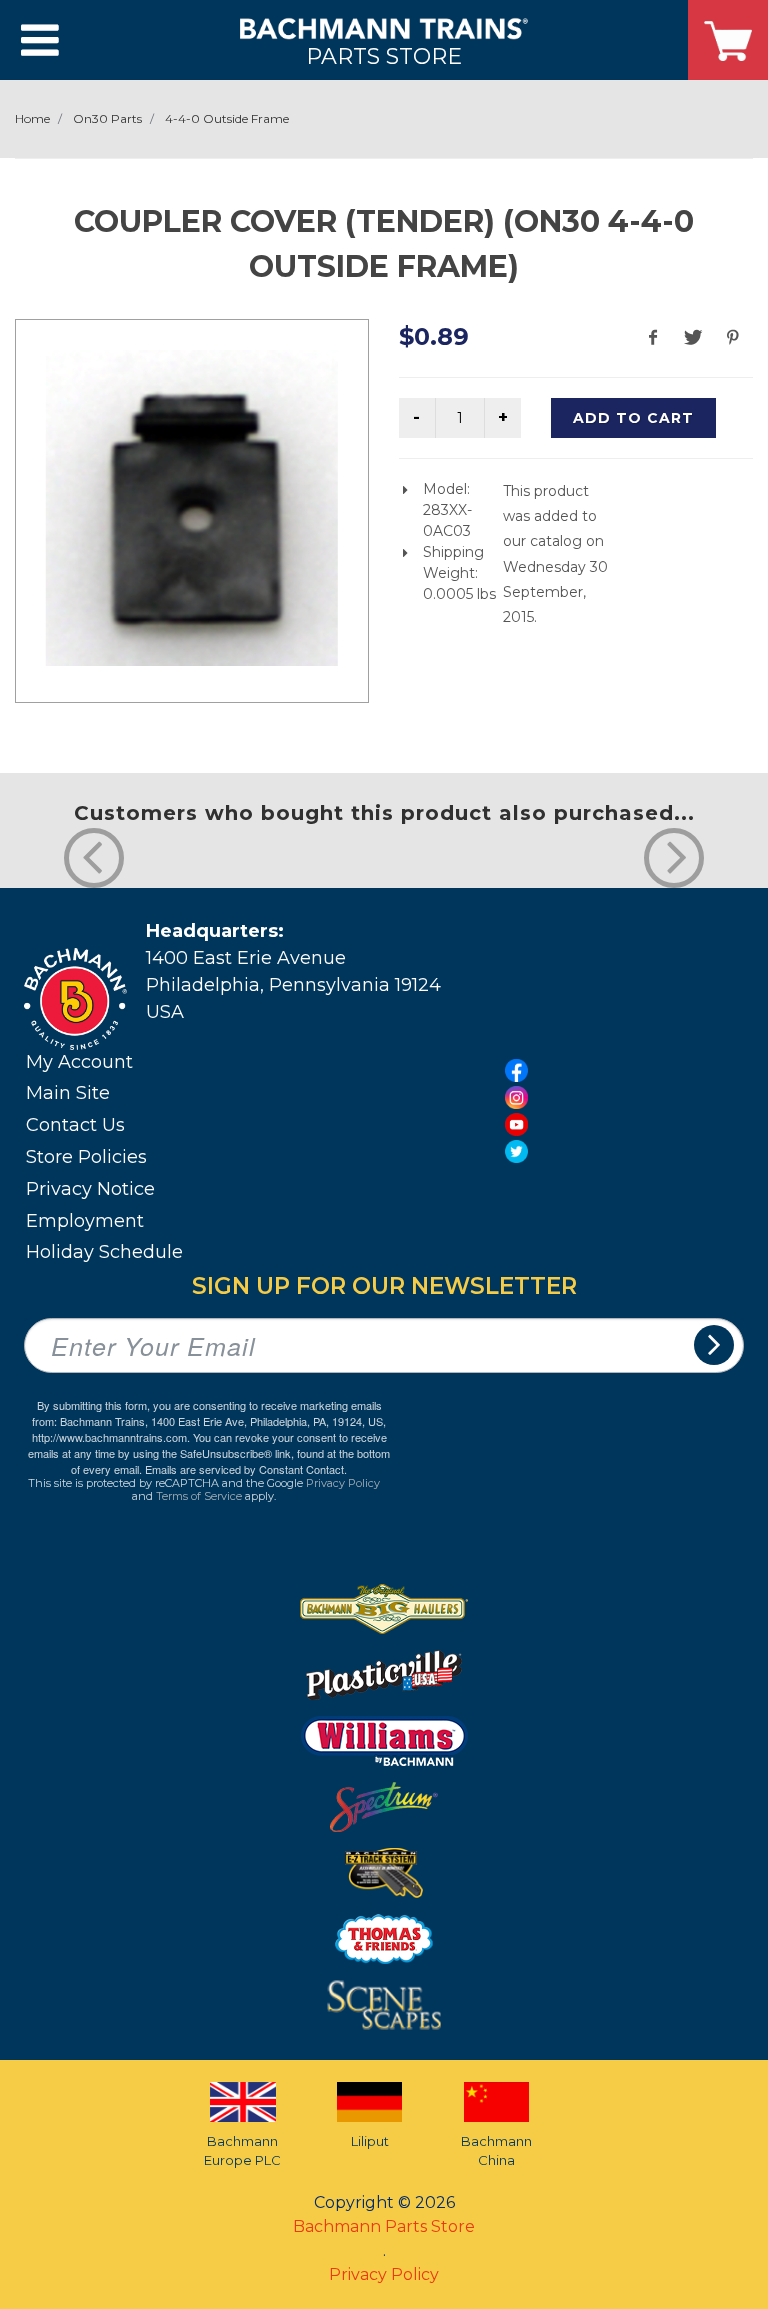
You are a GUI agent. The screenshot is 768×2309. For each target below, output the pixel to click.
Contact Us (75, 1125)
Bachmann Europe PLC (242, 2151)
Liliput (370, 2141)
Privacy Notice (90, 1189)
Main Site (68, 1093)
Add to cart (633, 418)
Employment (85, 1221)
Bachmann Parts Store (384, 2226)
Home (32, 118)
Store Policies (86, 1157)
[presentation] (94, 858)
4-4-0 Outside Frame (227, 118)
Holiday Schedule (104, 1252)
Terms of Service (199, 1496)
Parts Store (384, 55)
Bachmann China (496, 2151)
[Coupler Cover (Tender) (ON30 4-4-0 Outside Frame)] (192, 508)
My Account (79, 1062)
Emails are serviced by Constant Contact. (246, 1469)
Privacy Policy (343, 1483)
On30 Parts (107, 118)
